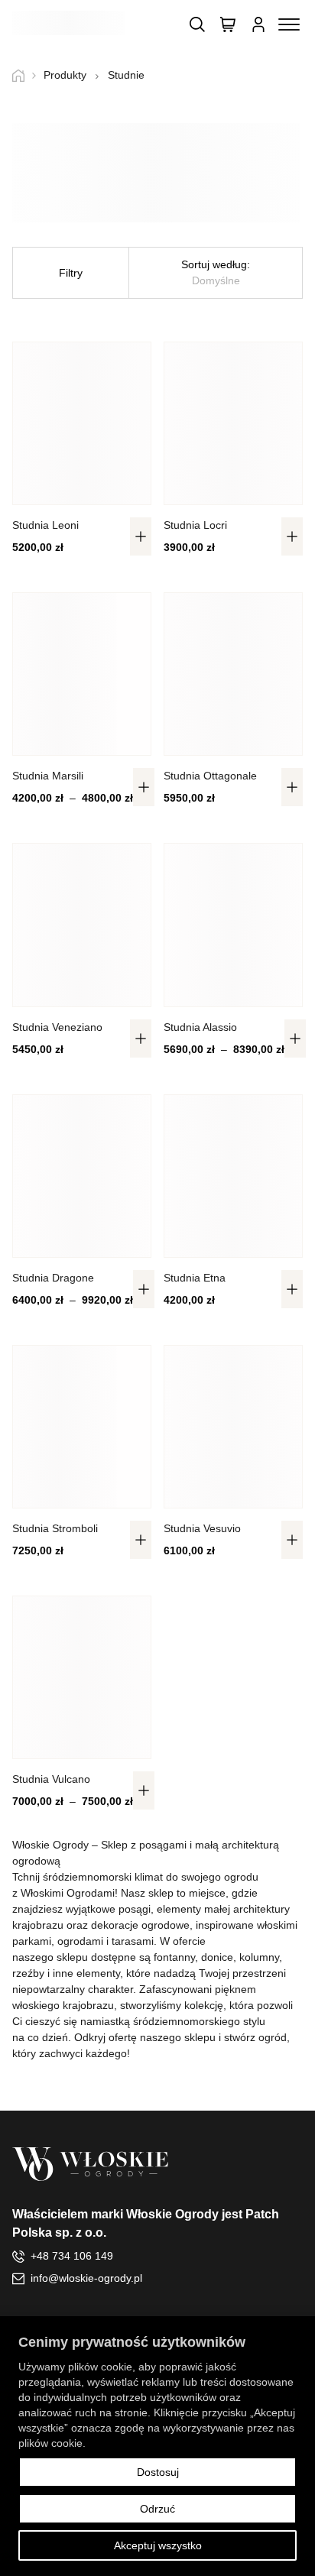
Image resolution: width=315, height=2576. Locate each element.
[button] (141, 536)
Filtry (71, 273)
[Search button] (197, 24)
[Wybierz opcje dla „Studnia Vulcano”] (144, 1790)
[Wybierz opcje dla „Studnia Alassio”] (295, 1039)
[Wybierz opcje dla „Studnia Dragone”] (144, 1289)
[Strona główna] (24, 76)
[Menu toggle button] (289, 24)
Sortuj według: (216, 272)
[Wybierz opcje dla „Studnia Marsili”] (144, 787)
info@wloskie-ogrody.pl (86, 2278)
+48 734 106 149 (72, 2256)
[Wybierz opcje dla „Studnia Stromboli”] (141, 1540)
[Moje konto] (258, 24)
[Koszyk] (228, 24)
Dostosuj (158, 2472)
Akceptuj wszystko (158, 2545)
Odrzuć (157, 2509)
